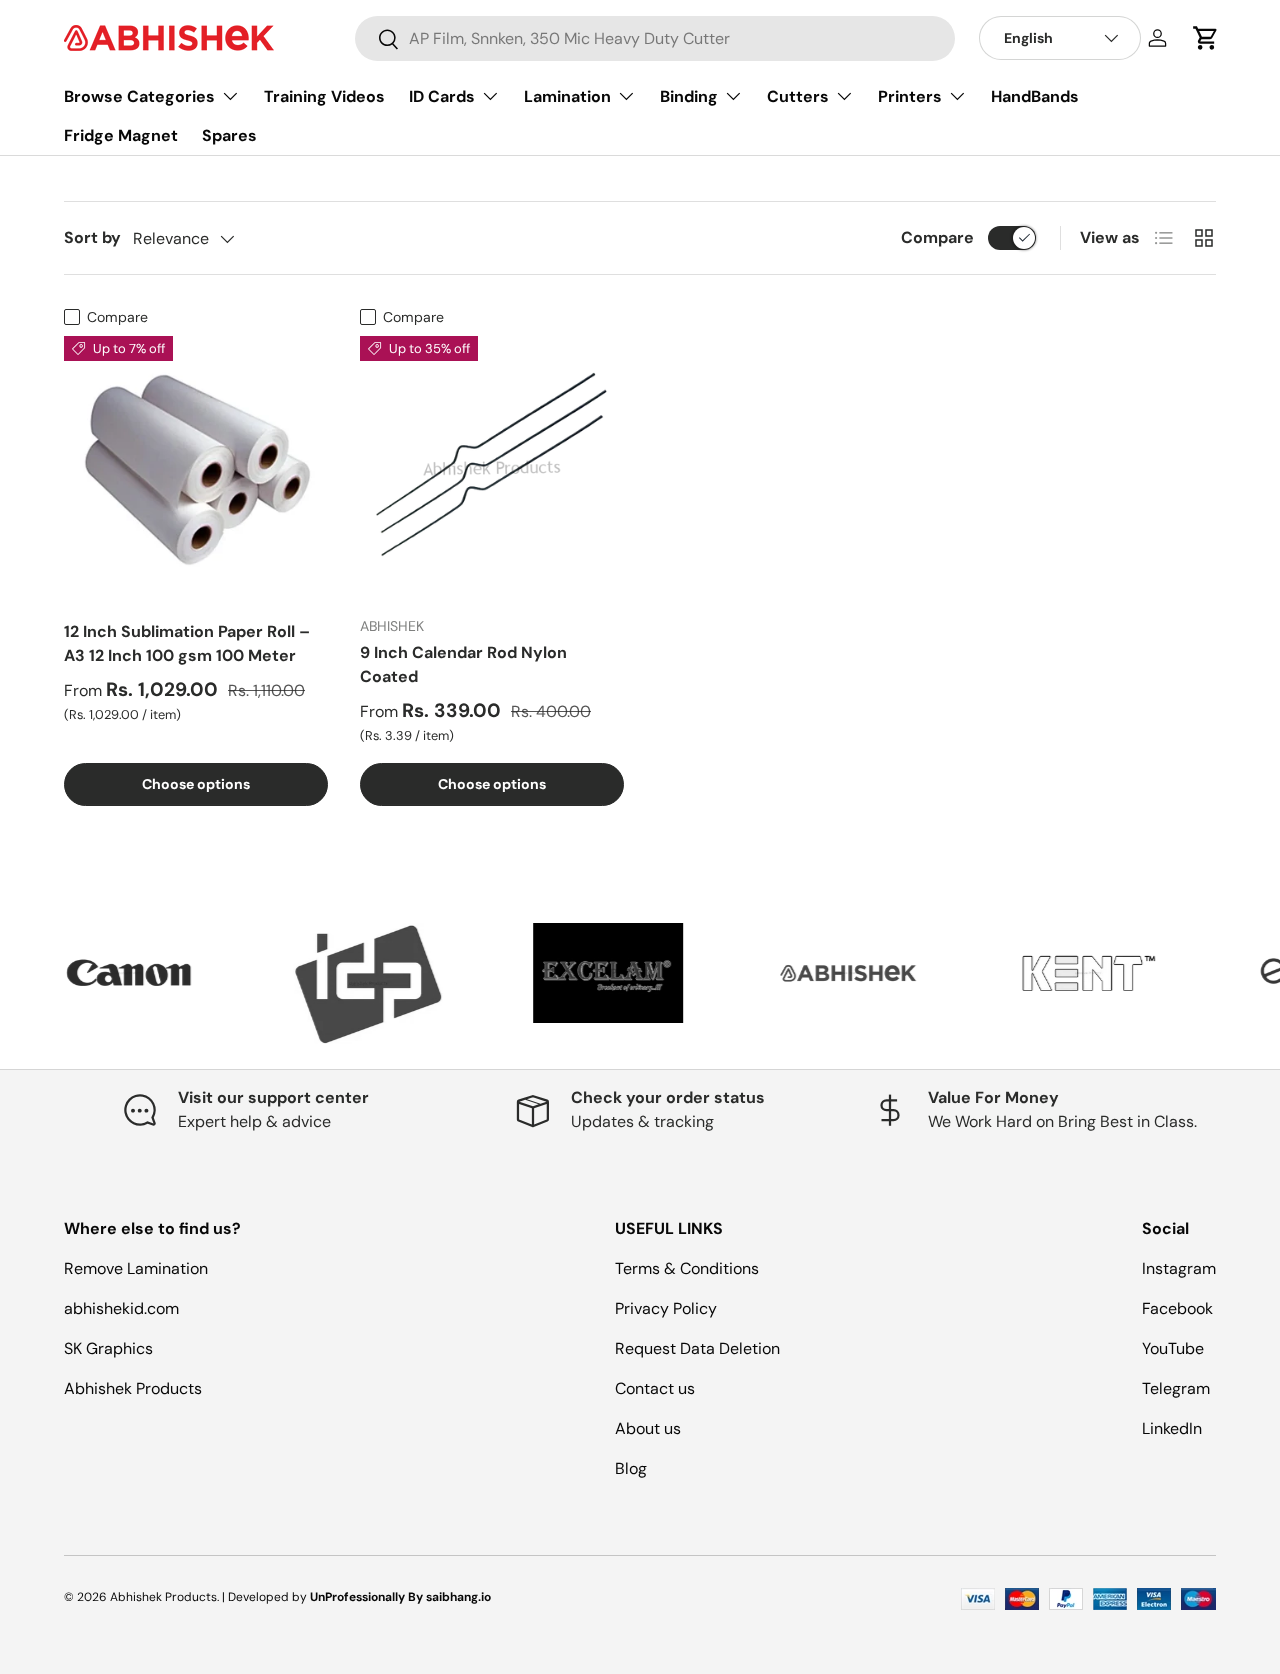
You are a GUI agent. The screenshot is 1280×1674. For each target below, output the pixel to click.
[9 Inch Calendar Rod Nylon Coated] (492, 468)
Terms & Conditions (687, 1268)
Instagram (1179, 1268)
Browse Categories (139, 96)
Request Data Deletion (697, 1348)
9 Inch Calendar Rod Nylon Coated (463, 664)
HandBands (1035, 96)
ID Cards (442, 96)
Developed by (267, 1597)
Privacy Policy (666, 1308)
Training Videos (324, 96)
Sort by (92, 237)
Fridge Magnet (121, 135)
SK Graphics (108, 1348)
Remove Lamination (136, 1268)
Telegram (1176, 1388)
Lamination (567, 96)
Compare (937, 237)
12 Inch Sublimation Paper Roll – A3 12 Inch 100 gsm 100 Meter (187, 643)
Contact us (655, 1388)
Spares (229, 135)
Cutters (798, 96)
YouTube (1173, 1348)
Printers (910, 96)
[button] (1206, 38)
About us (648, 1428)
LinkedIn (1172, 1428)
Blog (631, 1468)
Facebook (1177, 1308)
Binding (689, 96)
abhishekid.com (121, 1308)
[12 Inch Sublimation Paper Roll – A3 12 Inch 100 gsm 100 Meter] (196, 468)
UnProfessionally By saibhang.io (400, 1597)
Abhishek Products (133, 1388)
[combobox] (655, 38)
